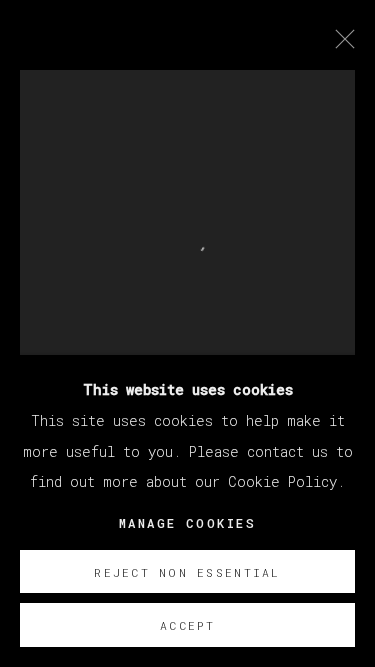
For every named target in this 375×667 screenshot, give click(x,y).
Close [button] (340, 45)
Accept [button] (187, 625)
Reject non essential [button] (187, 572)
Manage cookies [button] (187, 524)
